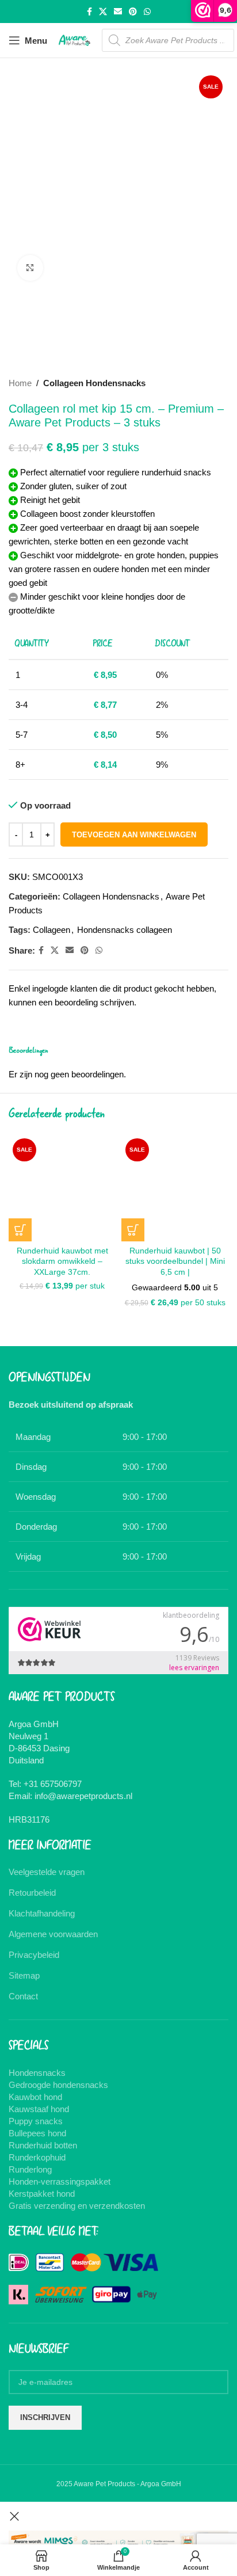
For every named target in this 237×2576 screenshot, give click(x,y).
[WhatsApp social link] (147, 12)
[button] (20, 1230)
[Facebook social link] (89, 12)
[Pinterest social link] (133, 12)
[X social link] (103, 12)
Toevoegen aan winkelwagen (134, 835)
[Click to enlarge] (30, 268)
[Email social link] (118, 12)
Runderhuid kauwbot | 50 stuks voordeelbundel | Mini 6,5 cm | (175, 1262)
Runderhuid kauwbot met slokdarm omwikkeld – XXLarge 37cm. (62, 1262)
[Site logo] (74, 39)
